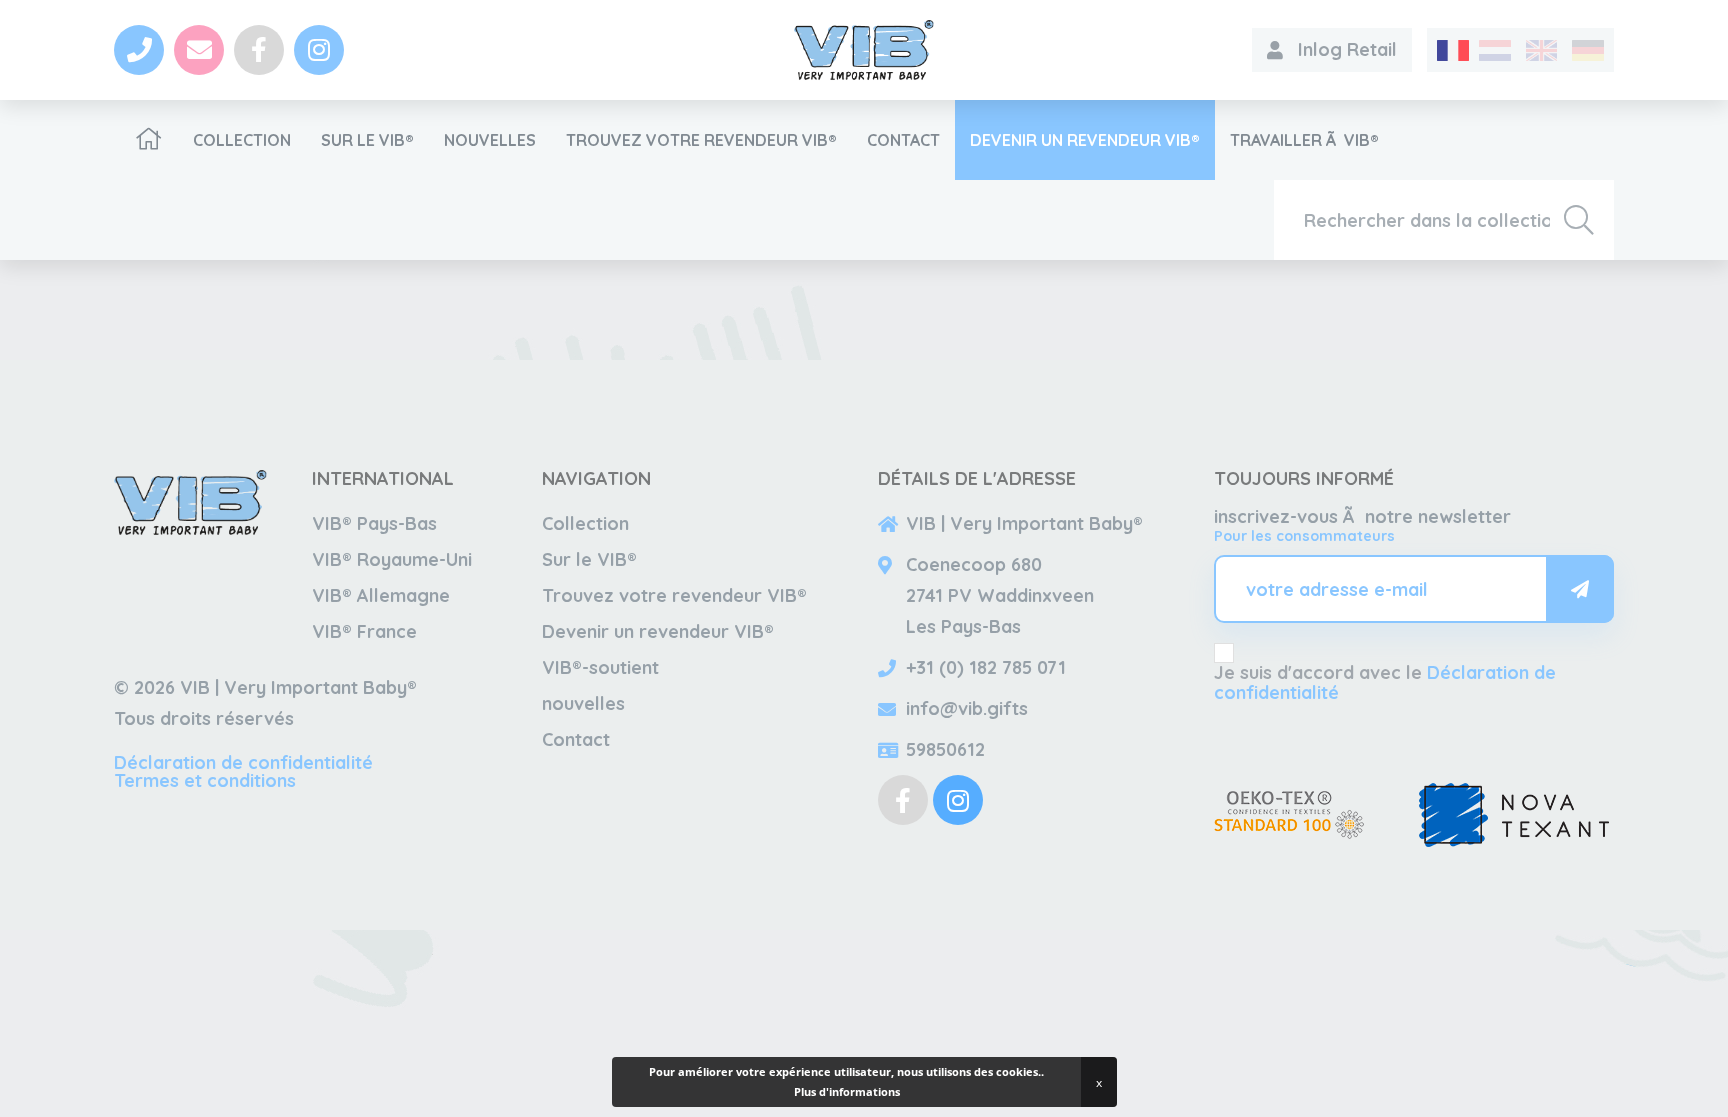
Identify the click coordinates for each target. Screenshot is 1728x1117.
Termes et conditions (205, 780)
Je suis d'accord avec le (1385, 683)
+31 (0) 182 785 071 (986, 667)
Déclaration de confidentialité (243, 762)
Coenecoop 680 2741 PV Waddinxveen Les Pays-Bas (1000, 595)
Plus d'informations (847, 1091)
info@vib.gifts (967, 708)
